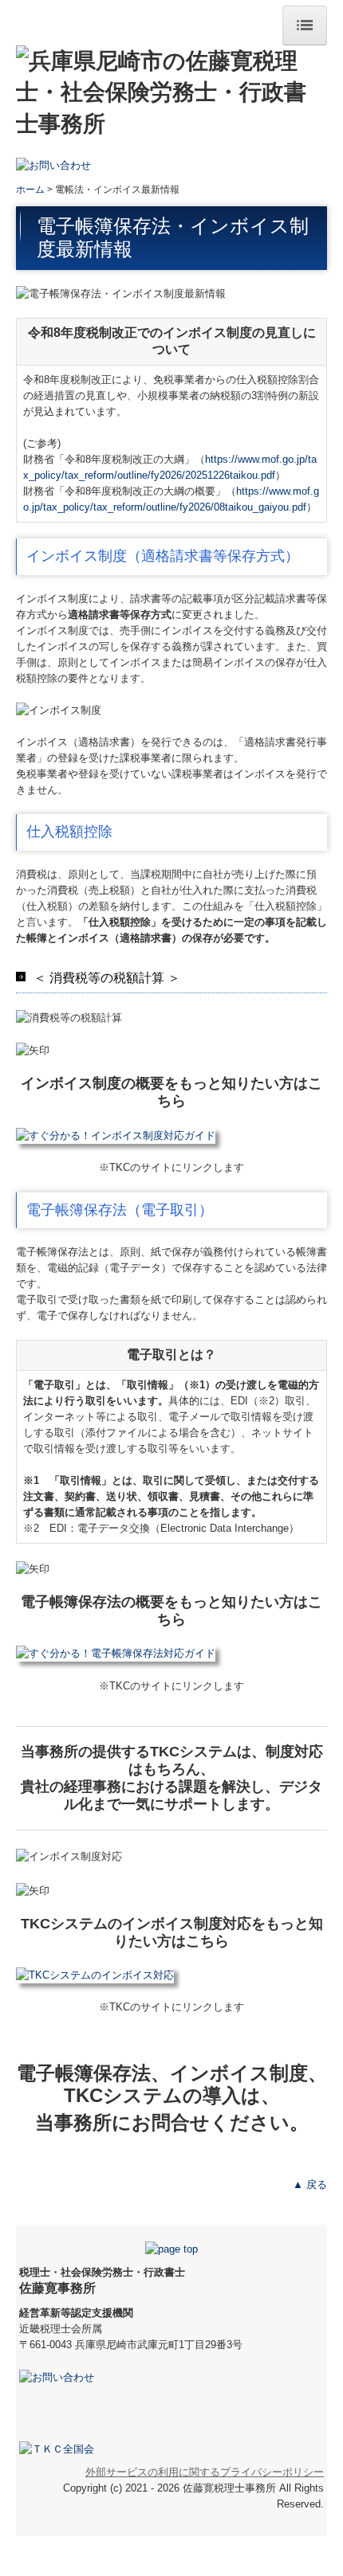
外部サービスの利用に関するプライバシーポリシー (205, 2472)
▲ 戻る (310, 2185)
